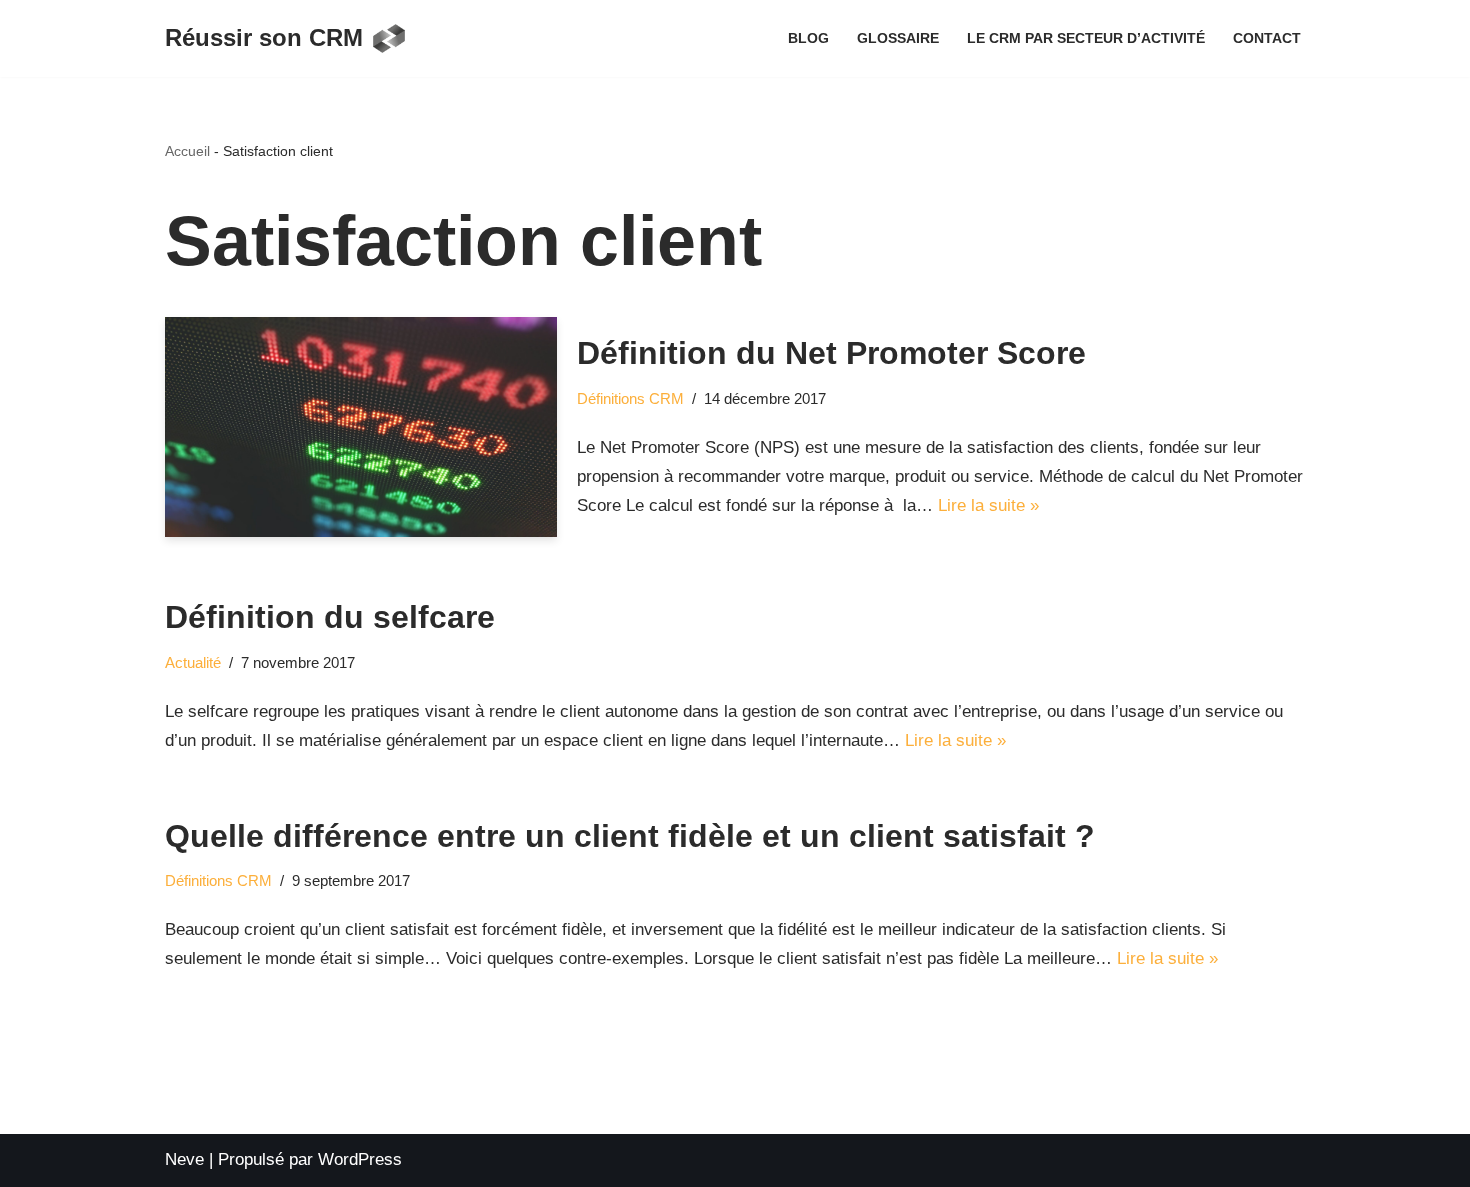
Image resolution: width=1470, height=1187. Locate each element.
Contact (1267, 38)
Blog (808, 38)
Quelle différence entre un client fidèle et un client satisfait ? (630, 836)
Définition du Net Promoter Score (831, 353)
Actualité (193, 662)
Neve (184, 1159)
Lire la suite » (988, 505)
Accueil (187, 151)
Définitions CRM (630, 398)
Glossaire (898, 38)
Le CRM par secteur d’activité (1086, 38)
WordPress (360, 1159)
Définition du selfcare (330, 617)
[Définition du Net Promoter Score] (361, 427)
